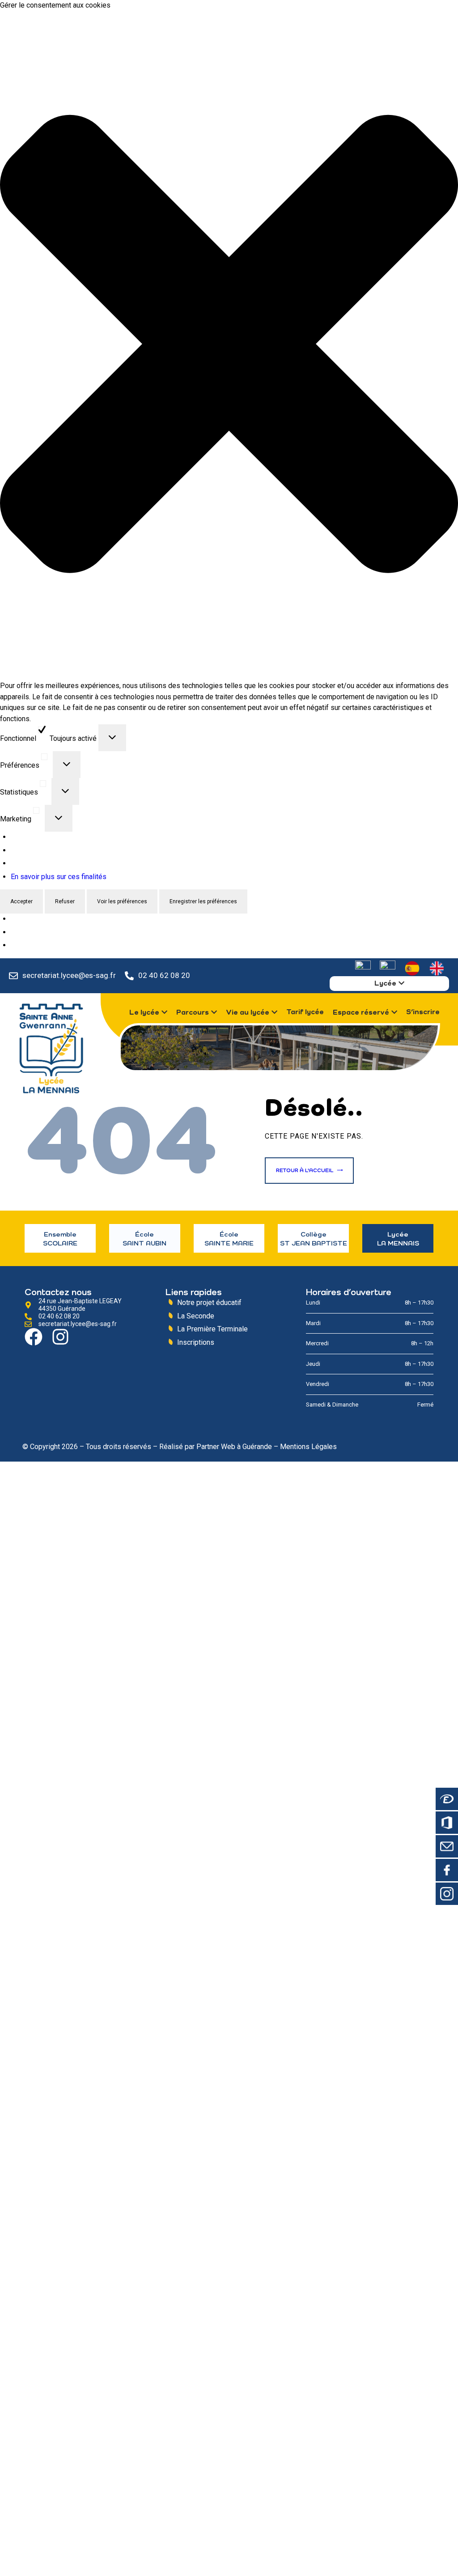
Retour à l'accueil (305, 1171)
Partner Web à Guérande (234, 1447)
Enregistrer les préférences (203, 901)
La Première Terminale (212, 1329)
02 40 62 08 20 (164, 975)
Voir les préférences (122, 901)
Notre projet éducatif (209, 1303)
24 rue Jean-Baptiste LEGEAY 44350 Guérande (80, 1305)
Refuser (65, 901)
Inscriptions (196, 1342)
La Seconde (196, 1316)
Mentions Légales (308, 1447)
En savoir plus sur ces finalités (59, 877)
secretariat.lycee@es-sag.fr (69, 975)
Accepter (21, 901)
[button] (229, 346)
